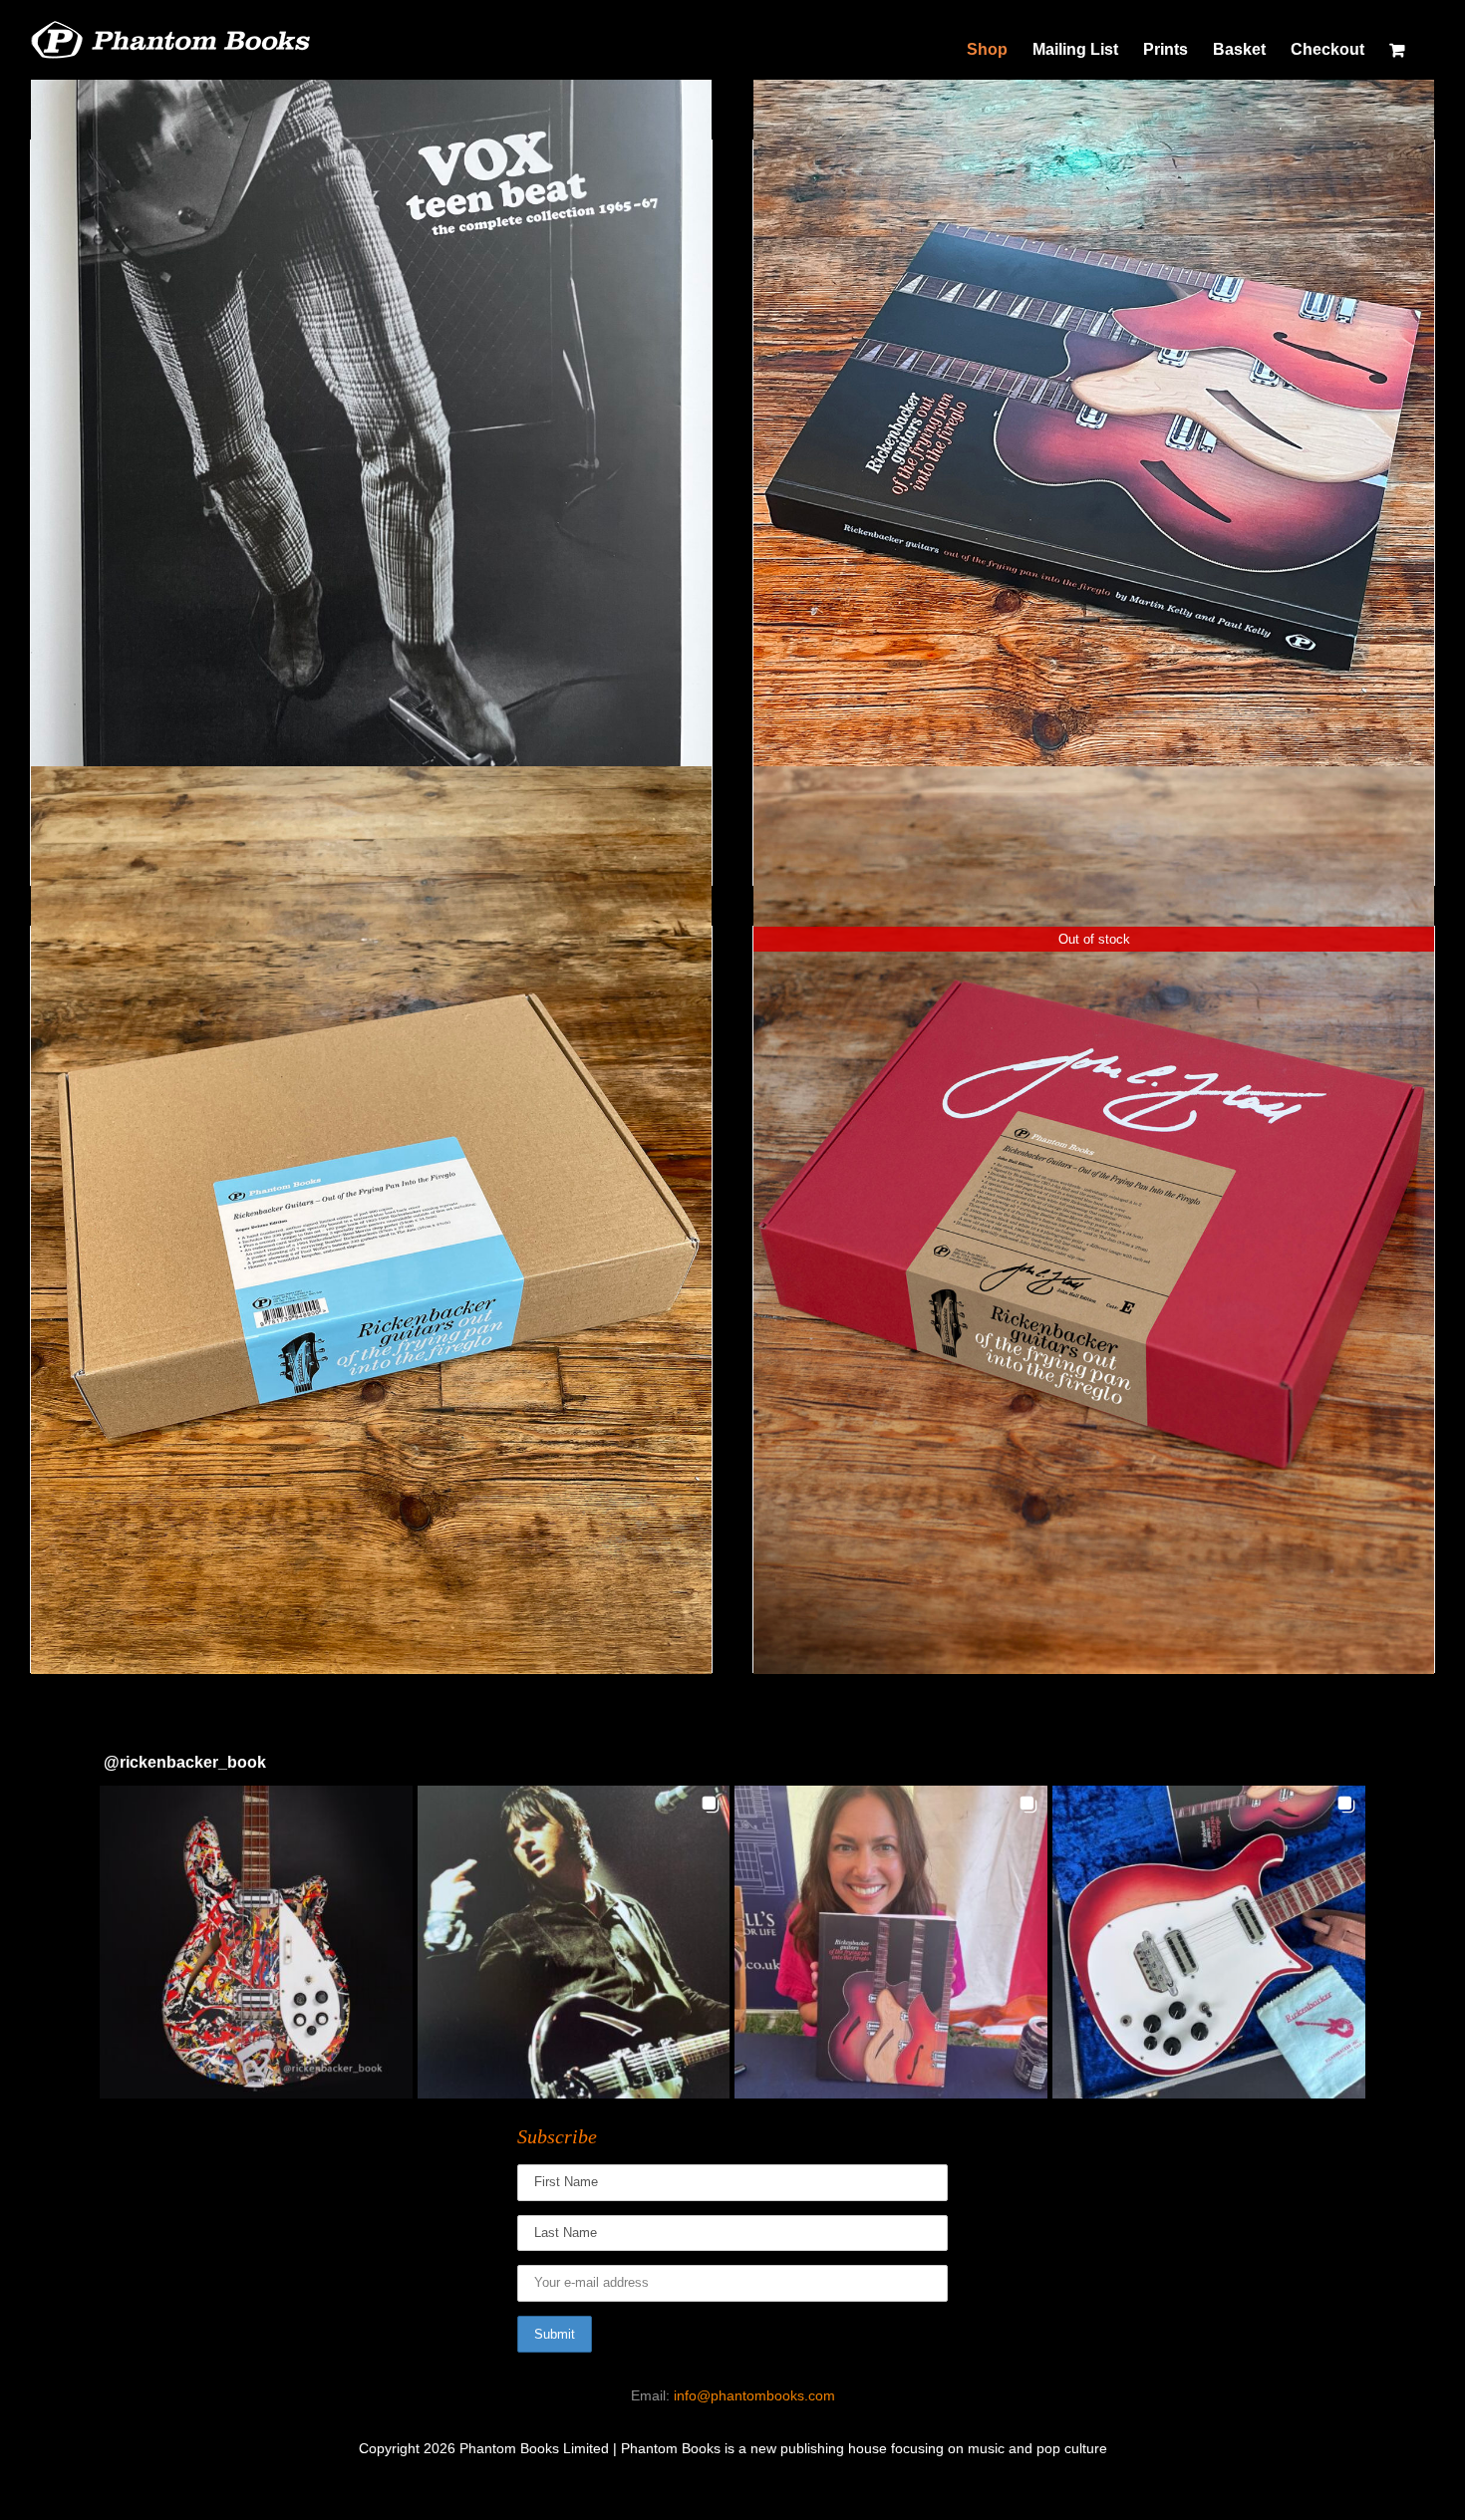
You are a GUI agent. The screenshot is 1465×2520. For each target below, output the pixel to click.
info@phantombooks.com (754, 2395)
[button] (256, 1942)
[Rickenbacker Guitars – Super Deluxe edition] (371, 1220)
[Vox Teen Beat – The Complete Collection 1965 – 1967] (371, 433)
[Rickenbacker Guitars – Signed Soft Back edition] (1094, 433)
